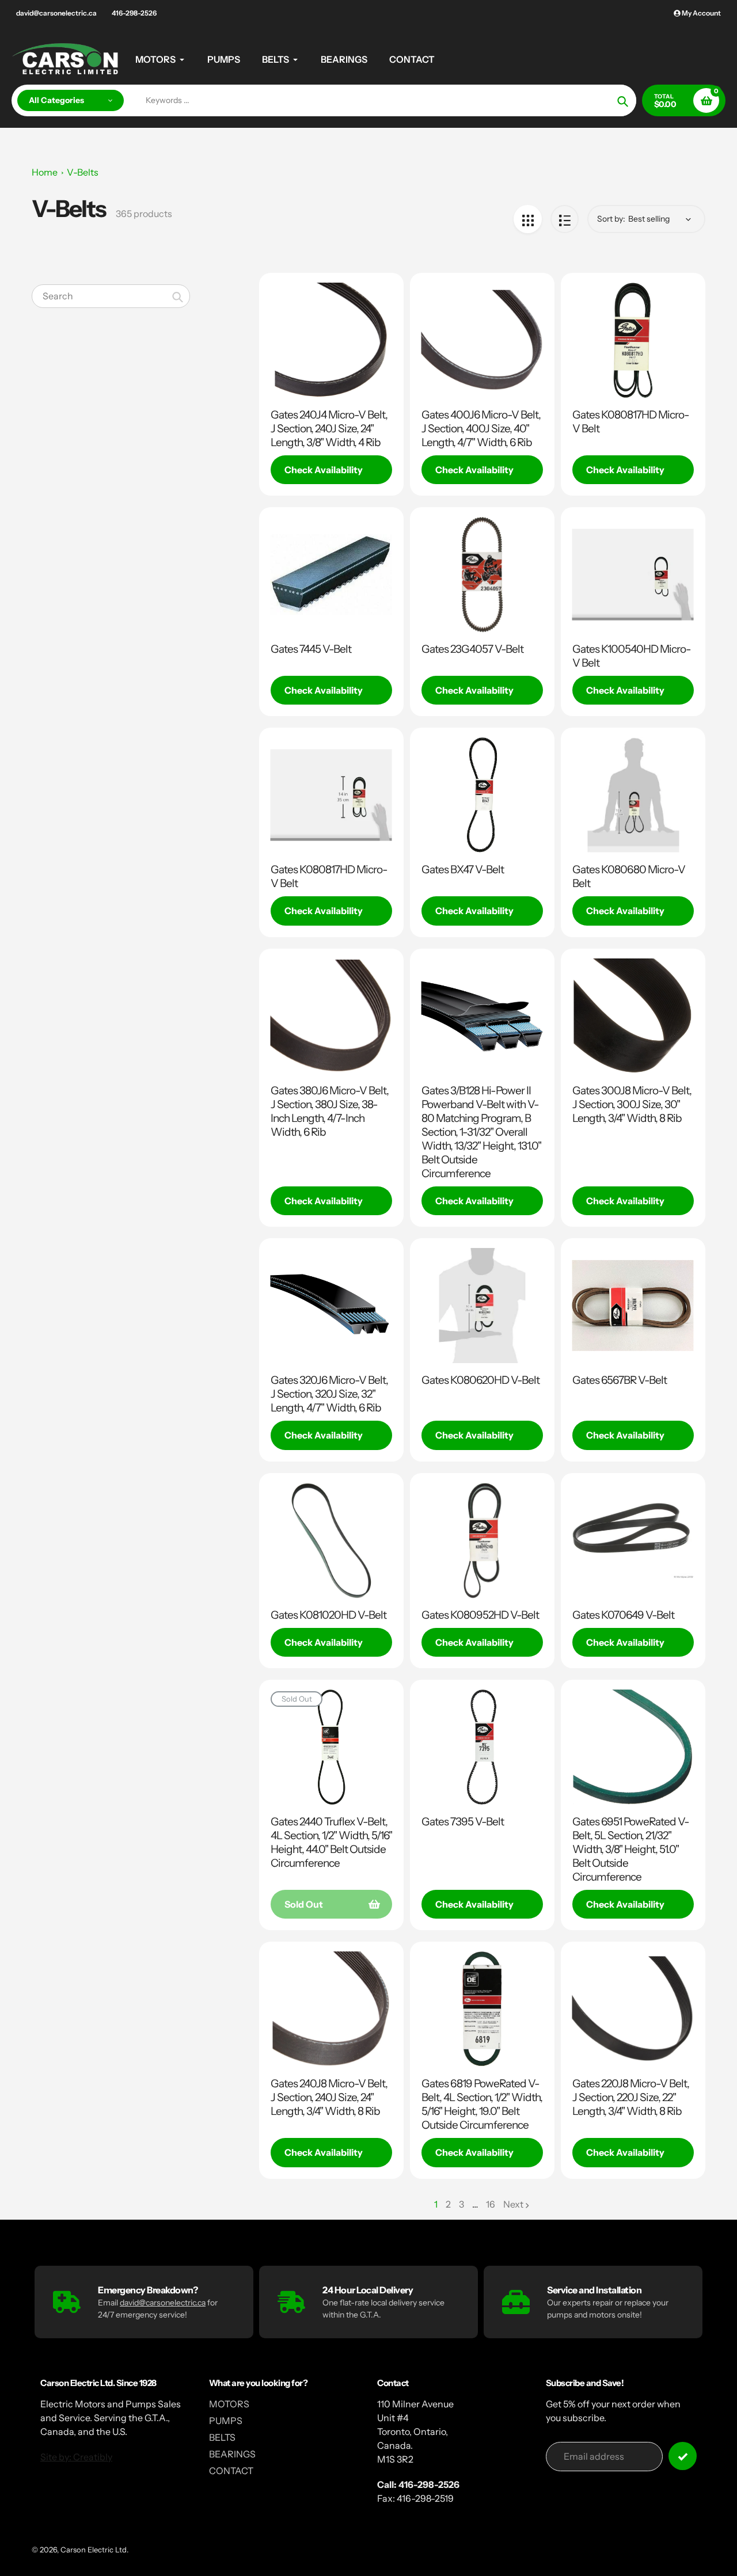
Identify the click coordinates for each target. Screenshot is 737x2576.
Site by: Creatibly (76, 2457)
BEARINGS (232, 2454)
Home (45, 172)
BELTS (222, 2437)
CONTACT (231, 2471)
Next (513, 2204)
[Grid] (528, 219)
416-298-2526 (134, 13)
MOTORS (229, 2404)
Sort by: (611, 219)
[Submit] (683, 2456)
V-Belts (83, 172)
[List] (565, 219)
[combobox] (111, 296)
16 (491, 2205)
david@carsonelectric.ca (56, 13)
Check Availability (324, 470)
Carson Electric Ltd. (94, 2550)
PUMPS (226, 2421)
